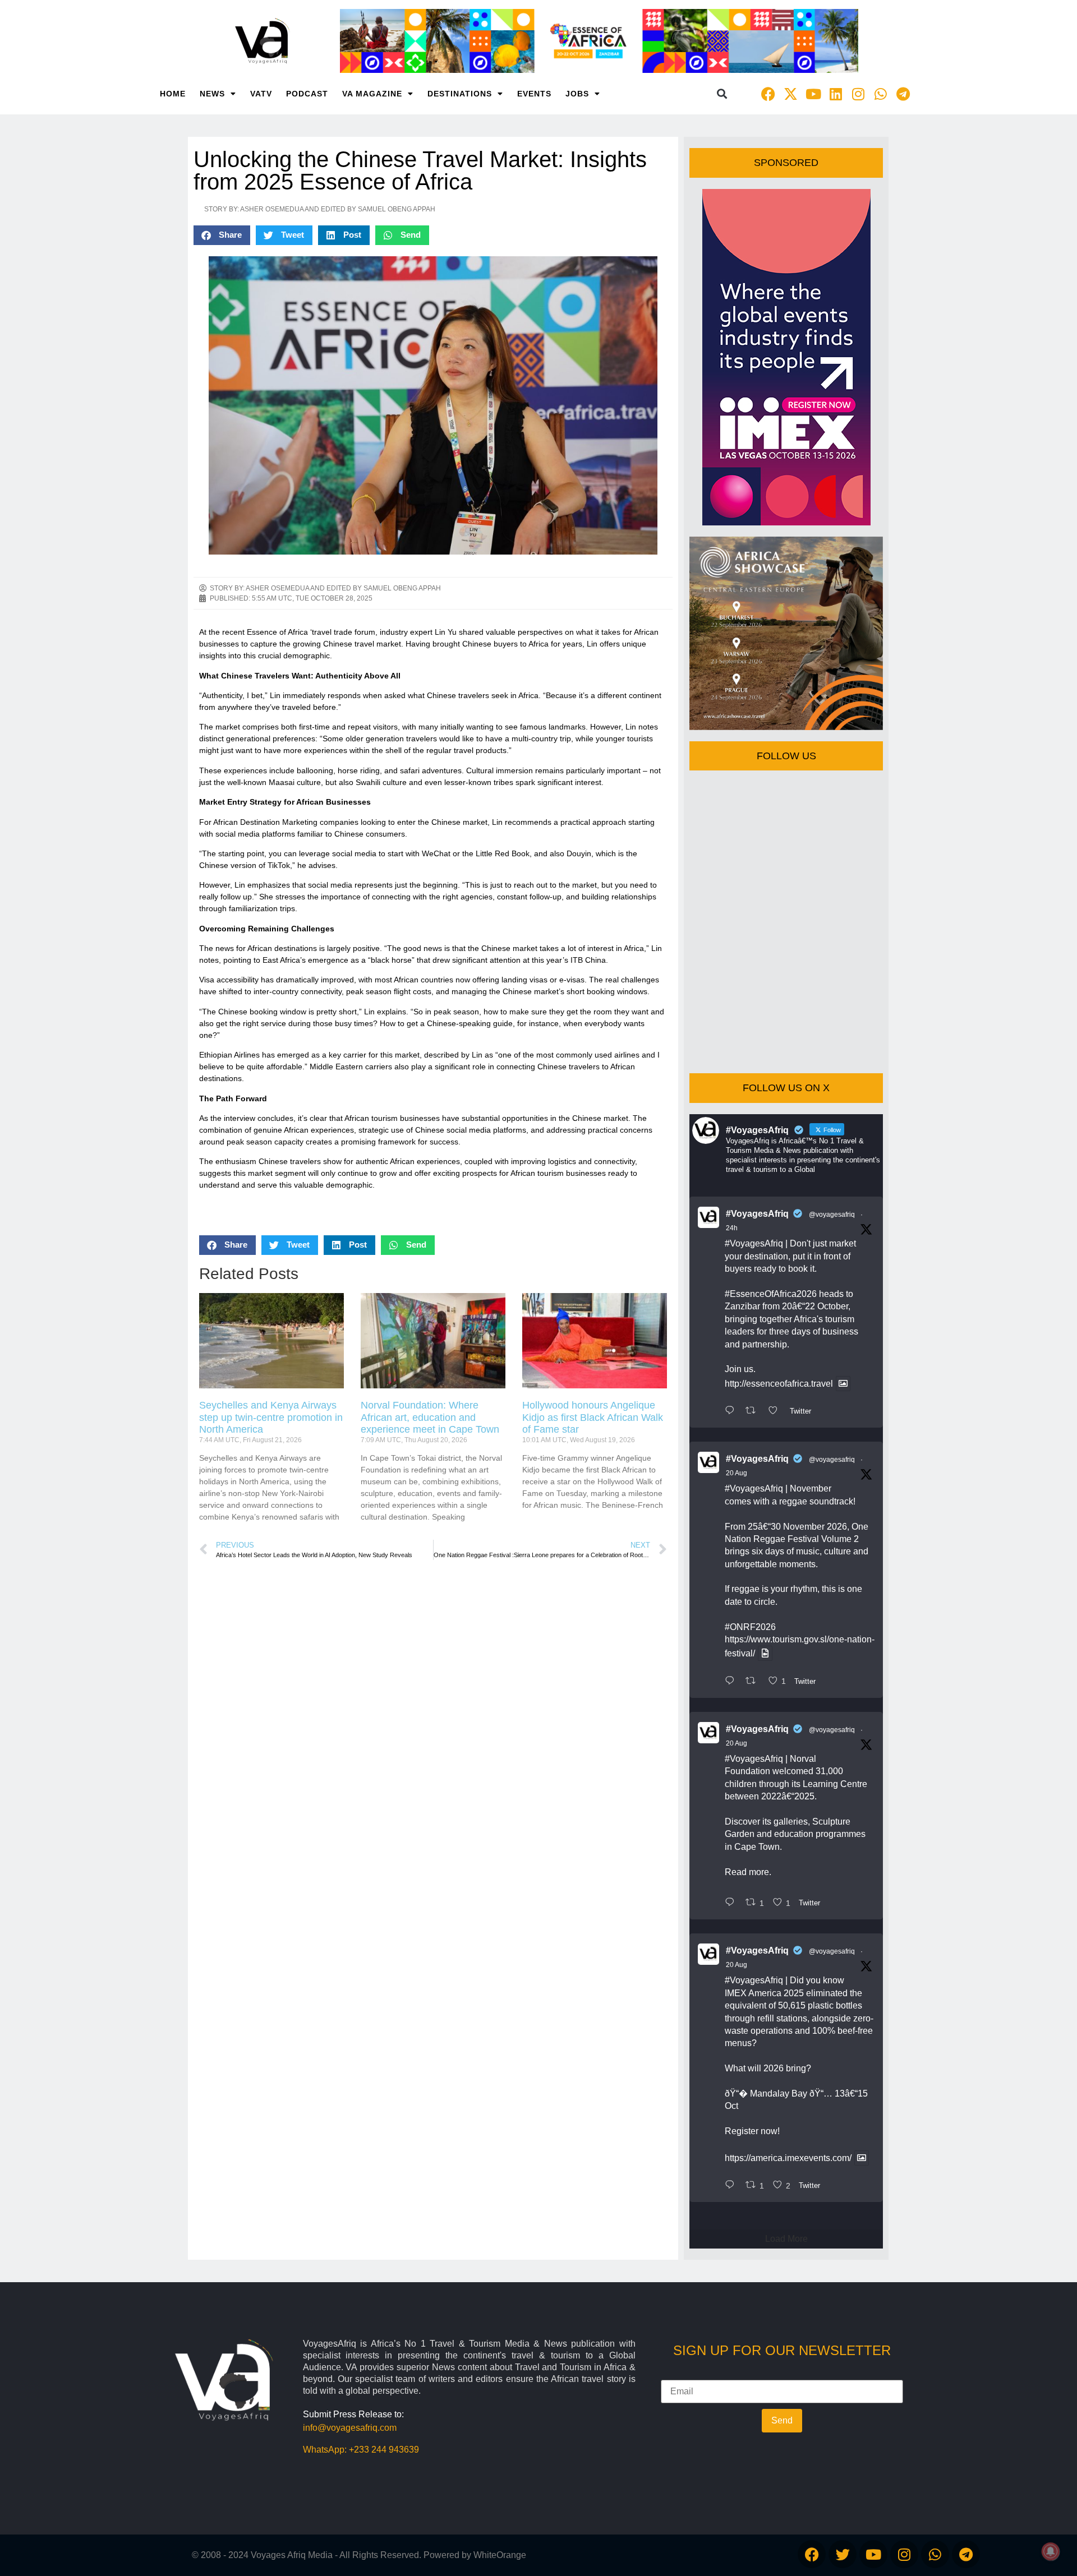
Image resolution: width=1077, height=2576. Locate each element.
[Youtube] (813, 94)
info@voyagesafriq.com (350, 2428)
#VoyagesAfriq (757, 1214)
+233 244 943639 (384, 2450)
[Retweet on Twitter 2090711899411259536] (754, 1411)
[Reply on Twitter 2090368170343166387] (732, 2186)
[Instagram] (858, 94)
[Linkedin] (836, 94)
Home (173, 94)
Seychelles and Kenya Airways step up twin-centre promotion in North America (271, 1417)
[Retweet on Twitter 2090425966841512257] (754, 1682)
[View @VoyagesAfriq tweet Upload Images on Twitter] (843, 1384)
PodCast (307, 94)
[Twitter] (843, 2554)
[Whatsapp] (881, 94)
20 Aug (737, 1473)
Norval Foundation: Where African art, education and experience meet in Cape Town (430, 1417)
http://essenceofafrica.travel (779, 1384)
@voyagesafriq (832, 1215)
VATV (261, 94)
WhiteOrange (500, 2555)
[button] (722, 94)
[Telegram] (903, 94)
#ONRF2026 (750, 1627)
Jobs (577, 94)
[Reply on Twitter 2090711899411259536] (732, 1411)
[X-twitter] (791, 94)
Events (534, 94)
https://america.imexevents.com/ (788, 2158)
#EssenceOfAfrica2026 (771, 1294)
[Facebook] (768, 94)
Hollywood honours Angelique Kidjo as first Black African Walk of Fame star (593, 1417)
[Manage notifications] (1051, 2551)
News (212, 94)
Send (782, 2420)
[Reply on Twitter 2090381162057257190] (732, 1903)
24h (732, 1228)
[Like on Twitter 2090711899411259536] (776, 1411)
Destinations (460, 94)
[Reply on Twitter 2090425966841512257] (732, 1682)
